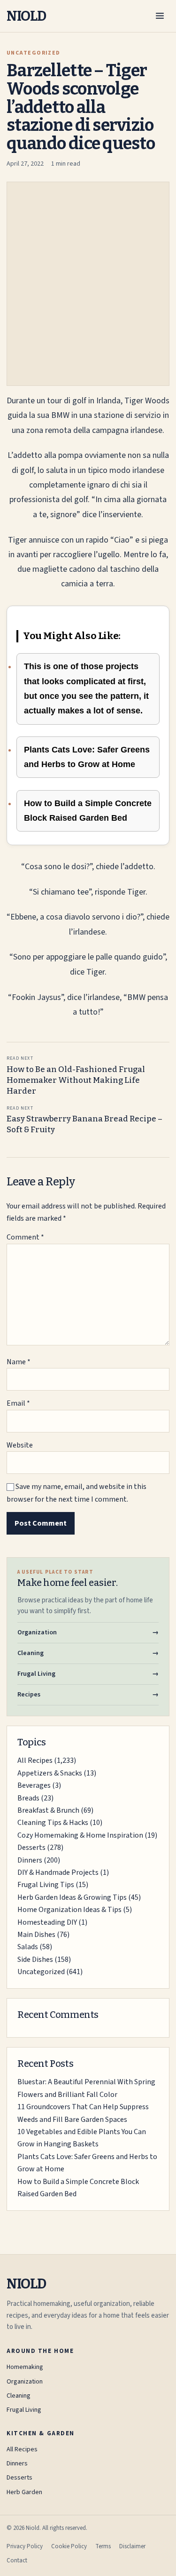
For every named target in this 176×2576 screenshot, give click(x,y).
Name (19, 1362)
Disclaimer (132, 2546)
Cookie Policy (69, 2546)
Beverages (34, 1785)
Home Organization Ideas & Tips (69, 1910)
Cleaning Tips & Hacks (53, 1823)
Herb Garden (24, 2492)
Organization (25, 2382)
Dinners (30, 1860)
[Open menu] (160, 16)
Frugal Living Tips (46, 1885)
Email (18, 1403)
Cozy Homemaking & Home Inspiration (80, 1835)
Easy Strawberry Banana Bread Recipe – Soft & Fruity (84, 1120)
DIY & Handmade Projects (58, 1872)
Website (20, 1445)
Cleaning (19, 2396)
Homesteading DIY (47, 1922)
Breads (28, 1798)
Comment (25, 1237)
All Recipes (35, 1760)
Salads (28, 1947)
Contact (17, 2560)
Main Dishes (36, 1935)
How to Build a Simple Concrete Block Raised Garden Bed (88, 811)
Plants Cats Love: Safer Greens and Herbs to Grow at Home (87, 757)
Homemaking (25, 2367)
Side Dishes (35, 1960)
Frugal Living (24, 2410)
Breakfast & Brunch (48, 1810)
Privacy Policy (25, 2546)
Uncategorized (41, 1972)
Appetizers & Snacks (50, 1773)
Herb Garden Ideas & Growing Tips (72, 1897)
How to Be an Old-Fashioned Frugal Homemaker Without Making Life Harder (76, 1076)
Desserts (31, 1848)
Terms (103, 2546)
